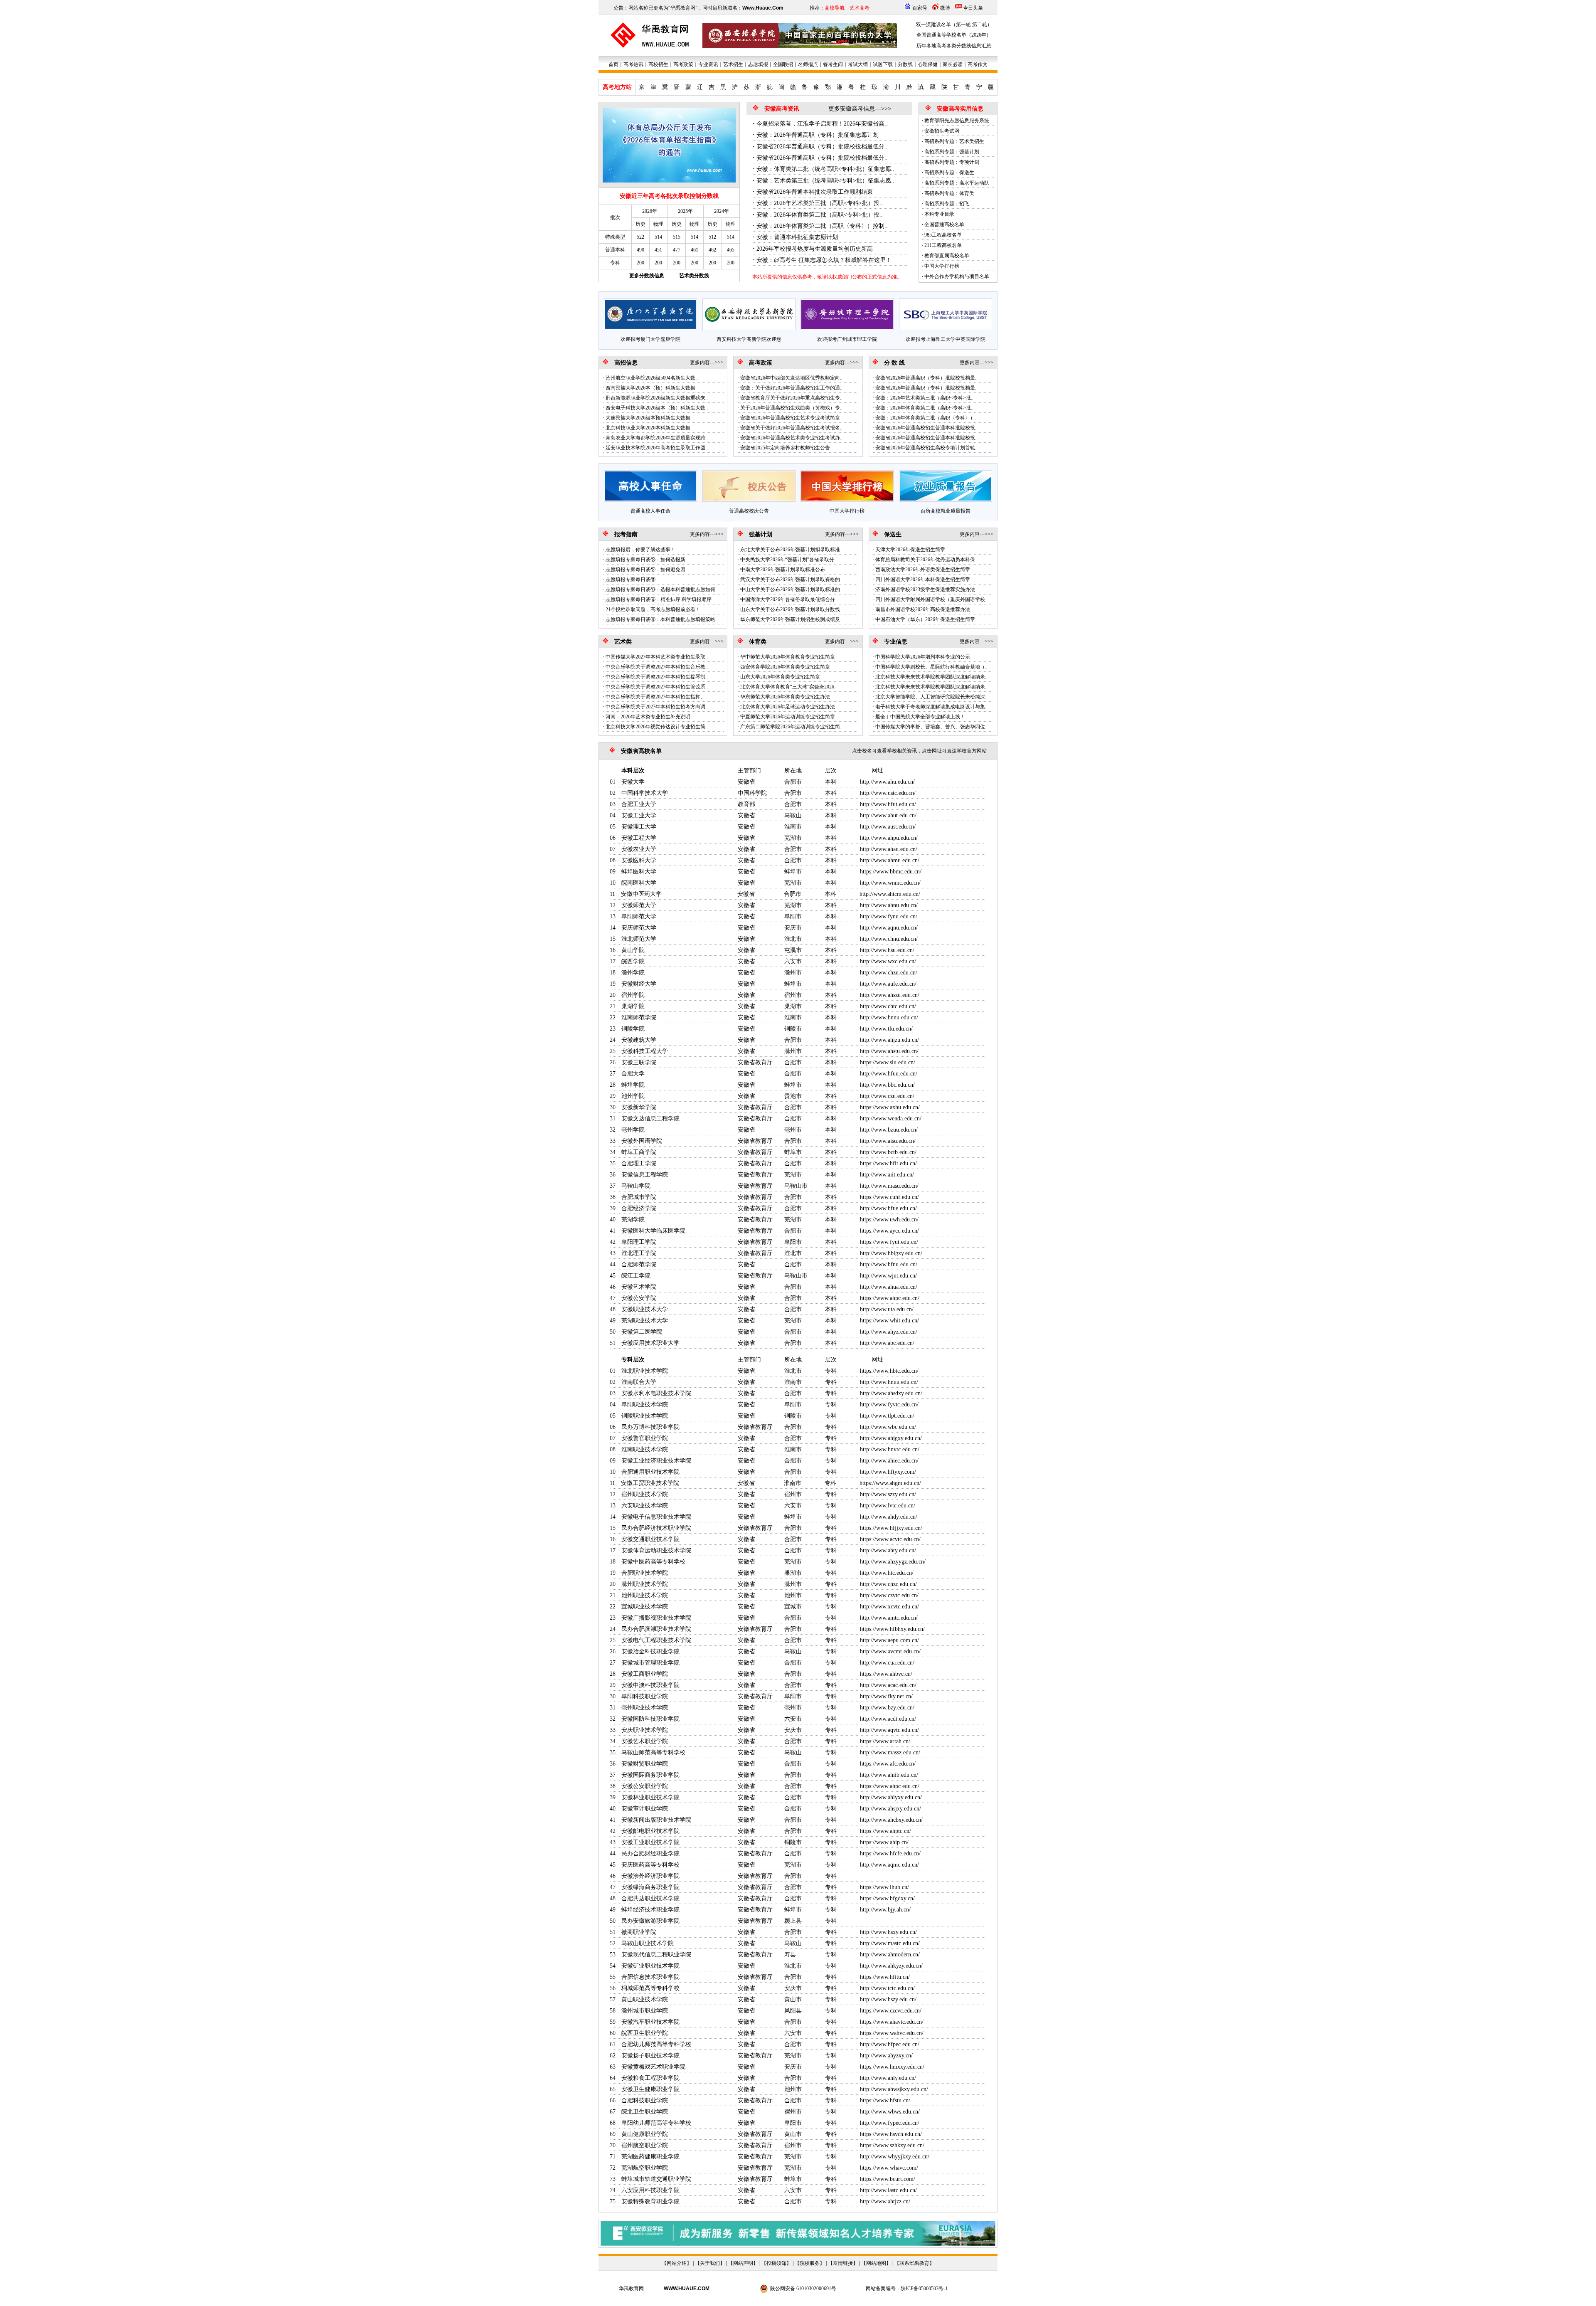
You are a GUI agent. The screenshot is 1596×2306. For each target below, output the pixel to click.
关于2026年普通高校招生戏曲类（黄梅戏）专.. (791, 408)
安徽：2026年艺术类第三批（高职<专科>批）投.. (820, 203)
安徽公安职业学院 (645, 1786)
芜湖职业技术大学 (645, 1321)
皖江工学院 (636, 1276)
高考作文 (978, 64)
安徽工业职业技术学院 (650, 1842)
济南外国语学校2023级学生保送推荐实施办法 (925, 589)
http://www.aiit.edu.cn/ (887, 1175)
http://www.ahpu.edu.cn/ (889, 838)
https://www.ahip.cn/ (884, 1842)
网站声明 (743, 2263)
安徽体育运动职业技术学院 (656, 1550)
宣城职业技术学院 (645, 1607)
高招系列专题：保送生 (949, 173)
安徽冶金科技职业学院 (650, 1651)
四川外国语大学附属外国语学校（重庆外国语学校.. (931, 599)
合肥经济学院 (639, 1208)
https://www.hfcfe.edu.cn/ (890, 1853)
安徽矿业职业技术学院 (650, 1966)
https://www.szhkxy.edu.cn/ (892, 2145)
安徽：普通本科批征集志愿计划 (797, 237)
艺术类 (623, 642)
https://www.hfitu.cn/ (885, 1977)
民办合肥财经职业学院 (650, 1853)
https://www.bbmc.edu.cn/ (891, 872)
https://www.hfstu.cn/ (885, 2100)
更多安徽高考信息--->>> (860, 109)
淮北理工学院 (639, 1253)
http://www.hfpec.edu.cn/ (890, 2044)
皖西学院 (633, 961)
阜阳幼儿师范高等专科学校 (656, 2123)
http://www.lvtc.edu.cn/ (888, 1506)
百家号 (920, 8)
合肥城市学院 (639, 1197)
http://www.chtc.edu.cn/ (888, 1006)
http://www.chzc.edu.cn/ (888, 1584)
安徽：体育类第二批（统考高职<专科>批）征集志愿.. (825, 169)
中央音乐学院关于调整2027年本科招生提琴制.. (657, 677)
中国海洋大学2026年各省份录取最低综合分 (788, 599)
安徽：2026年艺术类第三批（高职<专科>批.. (924, 398)
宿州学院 (633, 995)
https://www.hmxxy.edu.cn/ (892, 2067)
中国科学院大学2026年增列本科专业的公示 (923, 657)
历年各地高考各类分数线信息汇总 (954, 46)
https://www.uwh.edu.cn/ (889, 1220)
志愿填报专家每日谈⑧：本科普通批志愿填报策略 (660, 619)
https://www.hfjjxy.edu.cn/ (891, 1528)
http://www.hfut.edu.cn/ (888, 804)
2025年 (685, 211)
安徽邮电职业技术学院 (650, 1831)
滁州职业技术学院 (645, 1584)
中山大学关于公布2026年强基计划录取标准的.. (791, 589)
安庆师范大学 (639, 928)
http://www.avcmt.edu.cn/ (890, 1651)
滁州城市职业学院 (645, 2011)
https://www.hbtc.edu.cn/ (889, 1371)
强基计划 (761, 534)
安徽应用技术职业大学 (650, 1343)
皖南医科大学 (639, 883)
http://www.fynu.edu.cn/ (889, 916)
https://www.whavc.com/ (889, 2168)
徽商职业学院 (639, 1932)
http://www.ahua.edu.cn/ (889, 1287)
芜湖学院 (633, 1220)
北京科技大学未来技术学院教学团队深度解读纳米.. (931, 677)
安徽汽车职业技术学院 (650, 2022)
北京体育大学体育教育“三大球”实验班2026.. (788, 687)
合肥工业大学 (639, 804)
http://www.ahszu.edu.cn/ (890, 995)
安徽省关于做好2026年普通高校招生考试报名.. (791, 428)
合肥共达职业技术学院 (650, 1898)
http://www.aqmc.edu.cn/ (889, 1865)
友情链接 (843, 2263)
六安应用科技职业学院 (650, 2190)
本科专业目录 (939, 214)
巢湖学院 (633, 1006)
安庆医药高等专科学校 (650, 1865)
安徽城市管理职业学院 (650, 1663)
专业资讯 (708, 64)
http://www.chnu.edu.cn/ (889, 939)
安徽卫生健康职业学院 (650, 2089)
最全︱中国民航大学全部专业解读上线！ (920, 717)
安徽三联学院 (639, 1062)
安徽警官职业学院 (645, 1438)
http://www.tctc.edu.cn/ (887, 1988)
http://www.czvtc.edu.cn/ (889, 1595)
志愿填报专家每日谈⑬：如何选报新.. (647, 560)
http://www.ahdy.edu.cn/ (889, 1517)
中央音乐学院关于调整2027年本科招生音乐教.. (657, 667)
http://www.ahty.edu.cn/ (888, 1550)
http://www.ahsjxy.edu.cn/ (890, 1809)
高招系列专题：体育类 (949, 193)
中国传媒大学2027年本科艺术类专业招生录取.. (657, 657)
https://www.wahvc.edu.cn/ (892, 2033)
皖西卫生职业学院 (645, 2033)
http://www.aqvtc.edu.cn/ (889, 1730)
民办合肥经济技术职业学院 (656, 1528)
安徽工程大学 (639, 838)
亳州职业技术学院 (645, 1708)
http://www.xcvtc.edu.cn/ (889, 1607)
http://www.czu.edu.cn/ (887, 1096)
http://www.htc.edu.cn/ (887, 1573)
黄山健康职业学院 (645, 2134)
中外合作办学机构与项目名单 (957, 276)
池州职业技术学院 (645, 1595)
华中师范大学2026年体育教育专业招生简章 (788, 657)
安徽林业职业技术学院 (650, 1797)
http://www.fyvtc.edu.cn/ (889, 1405)
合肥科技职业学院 (645, 2100)
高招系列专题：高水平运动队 (957, 183)
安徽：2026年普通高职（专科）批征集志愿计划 (818, 135)
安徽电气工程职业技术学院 (656, 1640)
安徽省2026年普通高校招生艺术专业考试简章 (790, 418)
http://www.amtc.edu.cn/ (889, 1618)
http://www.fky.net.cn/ (886, 1696)
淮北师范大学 (639, 939)
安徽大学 (633, 782)
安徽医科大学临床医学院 (653, 1231)
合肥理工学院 (639, 1163)
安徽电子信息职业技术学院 (656, 1517)
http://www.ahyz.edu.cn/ (889, 1332)
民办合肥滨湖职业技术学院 (656, 1629)
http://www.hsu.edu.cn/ (887, 950)
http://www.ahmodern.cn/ (890, 1955)
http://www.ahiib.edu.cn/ (889, 1775)
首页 (613, 64)
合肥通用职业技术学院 (650, 1472)
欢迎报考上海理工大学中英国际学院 (946, 339)
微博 (945, 8)
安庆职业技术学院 (645, 1730)
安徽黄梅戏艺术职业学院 (653, 2067)
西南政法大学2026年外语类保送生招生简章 (923, 570)
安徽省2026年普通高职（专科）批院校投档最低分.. (822, 147)
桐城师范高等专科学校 (650, 1988)
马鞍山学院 (636, 1186)
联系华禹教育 (914, 2263)
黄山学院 (633, 950)
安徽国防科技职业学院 (650, 1719)
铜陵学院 (633, 1029)
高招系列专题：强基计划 (952, 152)
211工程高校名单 (943, 245)
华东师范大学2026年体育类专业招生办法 (785, 697)
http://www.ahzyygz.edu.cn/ (893, 1562)
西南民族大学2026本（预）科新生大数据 (650, 388)
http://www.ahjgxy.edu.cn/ (891, 1438)
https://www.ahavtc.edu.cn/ (892, 2022)
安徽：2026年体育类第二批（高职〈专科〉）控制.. (822, 226)
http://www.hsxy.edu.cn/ (888, 1932)
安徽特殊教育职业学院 (650, 2201)
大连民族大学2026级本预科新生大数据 (648, 418)
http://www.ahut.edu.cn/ (888, 815)
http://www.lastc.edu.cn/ (888, 2190)
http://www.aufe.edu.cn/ (888, 984)
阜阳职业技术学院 (645, 1405)
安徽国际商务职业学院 (650, 1775)
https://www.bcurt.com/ (888, 2179)
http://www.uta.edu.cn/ (887, 1309)
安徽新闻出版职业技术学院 (656, 1820)
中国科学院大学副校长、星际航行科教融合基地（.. (931, 667)
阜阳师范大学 (639, 916)
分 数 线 (894, 363)
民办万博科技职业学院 (650, 1427)
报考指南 (626, 534)
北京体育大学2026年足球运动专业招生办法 (788, 707)
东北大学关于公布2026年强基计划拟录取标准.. (791, 550)
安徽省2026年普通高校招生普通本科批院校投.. (926, 428)
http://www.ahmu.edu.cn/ (890, 860)
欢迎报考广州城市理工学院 (847, 339)
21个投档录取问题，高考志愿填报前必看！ (653, 609)
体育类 (758, 642)
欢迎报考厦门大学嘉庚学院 (650, 339)
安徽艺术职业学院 (645, 1741)
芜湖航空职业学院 (645, 2168)
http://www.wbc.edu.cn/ (888, 1427)
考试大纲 (858, 64)
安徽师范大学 (639, 905)
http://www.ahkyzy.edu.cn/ (891, 1966)
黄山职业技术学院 (645, 1999)
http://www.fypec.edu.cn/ (890, 2123)
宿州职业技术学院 (645, 1494)
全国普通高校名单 (944, 224)
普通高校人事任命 (650, 511)
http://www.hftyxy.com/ (888, 1472)
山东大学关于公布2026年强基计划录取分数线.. (791, 609)
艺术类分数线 (694, 276)
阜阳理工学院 (639, 1242)
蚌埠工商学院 (639, 1152)
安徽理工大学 (639, 827)
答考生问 (833, 64)
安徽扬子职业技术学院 (650, 2056)
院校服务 (810, 2263)
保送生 (893, 534)
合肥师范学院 (639, 1264)
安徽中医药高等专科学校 (653, 1562)
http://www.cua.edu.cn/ (887, 1663)
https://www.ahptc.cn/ (885, 1831)
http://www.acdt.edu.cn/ (888, 1719)
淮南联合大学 (639, 1382)
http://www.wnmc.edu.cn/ (890, 883)
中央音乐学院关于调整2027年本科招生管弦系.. (657, 687)
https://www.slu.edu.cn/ (888, 1062)
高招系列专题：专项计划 (952, 162)
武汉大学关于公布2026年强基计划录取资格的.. (791, 580)
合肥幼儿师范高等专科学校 (656, 2044)
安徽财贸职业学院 (645, 1764)
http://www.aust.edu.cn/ (888, 827)
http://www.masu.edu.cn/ (889, 1186)
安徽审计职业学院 (645, 1809)
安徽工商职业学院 (645, 1674)
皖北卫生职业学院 (645, 2112)
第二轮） (982, 25)
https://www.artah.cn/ (885, 1741)
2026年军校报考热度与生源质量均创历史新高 (815, 249)
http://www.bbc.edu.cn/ (887, 1085)
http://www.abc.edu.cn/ (887, 1343)
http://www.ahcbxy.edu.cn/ (891, 1820)
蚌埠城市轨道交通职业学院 (656, 2179)
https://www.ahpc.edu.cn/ (890, 1298)
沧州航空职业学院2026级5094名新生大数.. (652, 378)
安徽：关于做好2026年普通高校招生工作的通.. (791, 388)
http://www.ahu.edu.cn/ (887, 782)
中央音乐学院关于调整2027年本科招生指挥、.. (657, 697)
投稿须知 (776, 2263)
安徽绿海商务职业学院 (650, 1887)
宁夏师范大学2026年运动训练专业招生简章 (788, 717)
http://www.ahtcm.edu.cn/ (890, 894)
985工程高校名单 (943, 235)
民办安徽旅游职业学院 (650, 1921)
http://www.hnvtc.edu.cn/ (890, 1449)
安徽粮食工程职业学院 (650, 2078)
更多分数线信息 (647, 276)
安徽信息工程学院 (645, 1175)
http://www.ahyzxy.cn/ (886, 2056)
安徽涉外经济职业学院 (650, 1876)
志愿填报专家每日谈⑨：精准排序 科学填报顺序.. (660, 599)
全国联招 (783, 64)
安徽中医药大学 (641, 894)
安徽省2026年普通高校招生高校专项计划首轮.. (926, 448)
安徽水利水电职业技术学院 (656, 1393)
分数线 (905, 64)
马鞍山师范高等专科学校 (653, 1752)
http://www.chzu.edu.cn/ (889, 973)
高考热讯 (633, 64)
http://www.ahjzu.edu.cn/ (889, 1040)
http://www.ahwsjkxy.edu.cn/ (894, 2089)
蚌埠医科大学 (639, 872)
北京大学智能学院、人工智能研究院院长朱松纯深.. (931, 697)
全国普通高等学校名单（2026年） (954, 35)
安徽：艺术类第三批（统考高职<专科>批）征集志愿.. (825, 181)
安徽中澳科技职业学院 (650, 1685)
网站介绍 (677, 2263)
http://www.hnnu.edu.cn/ (889, 1017)
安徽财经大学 (639, 984)
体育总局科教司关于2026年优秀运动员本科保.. (926, 560)
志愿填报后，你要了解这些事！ (640, 550)
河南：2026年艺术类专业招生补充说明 (648, 717)
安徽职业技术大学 (645, 1309)
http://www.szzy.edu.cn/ (888, 1494)
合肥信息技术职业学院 (650, 1977)
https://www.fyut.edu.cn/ (889, 1242)
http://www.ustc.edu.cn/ (888, 793)
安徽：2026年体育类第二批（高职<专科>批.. (924, 408)
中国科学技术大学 (645, 793)
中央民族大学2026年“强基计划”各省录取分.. (788, 560)
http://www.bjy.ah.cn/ (885, 1910)
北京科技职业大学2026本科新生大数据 (648, 428)
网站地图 (876, 2263)
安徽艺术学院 (639, 1287)
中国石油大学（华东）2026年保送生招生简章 (925, 619)
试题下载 (883, 64)
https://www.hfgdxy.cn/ (887, 1898)
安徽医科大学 (639, 860)
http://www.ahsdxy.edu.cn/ (891, 1393)
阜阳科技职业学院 (645, 1696)
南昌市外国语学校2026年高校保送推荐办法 (923, 609)
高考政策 (683, 64)
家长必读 (953, 64)
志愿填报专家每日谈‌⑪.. (632, 580)
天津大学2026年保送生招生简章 (910, 550)
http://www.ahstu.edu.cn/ (889, 1051)
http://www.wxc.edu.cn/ (888, 961)
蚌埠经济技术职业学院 (650, 1910)
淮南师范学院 (639, 1017)
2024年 (722, 211)
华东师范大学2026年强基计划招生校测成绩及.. (791, 619)
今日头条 (973, 8)
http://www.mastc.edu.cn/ (890, 1943)
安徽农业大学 (639, 849)
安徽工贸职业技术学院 (650, 1483)
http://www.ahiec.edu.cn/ (889, 1461)
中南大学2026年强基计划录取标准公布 (783, 570)
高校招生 (658, 64)
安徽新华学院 (639, 1107)
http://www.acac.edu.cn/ (888, 1685)
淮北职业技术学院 (645, 1371)
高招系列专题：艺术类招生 (954, 141)
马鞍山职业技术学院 (648, 1943)
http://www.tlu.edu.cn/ (886, 1029)
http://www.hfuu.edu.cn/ (889, 1074)
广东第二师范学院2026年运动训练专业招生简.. (791, 727)
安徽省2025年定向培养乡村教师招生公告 (785, 448)
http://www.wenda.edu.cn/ (891, 1118)
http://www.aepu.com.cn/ (889, 1640)
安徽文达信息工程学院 (650, 1118)
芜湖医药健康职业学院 (650, 2157)
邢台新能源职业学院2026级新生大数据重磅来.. (657, 398)
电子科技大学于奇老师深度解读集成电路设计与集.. (931, 707)
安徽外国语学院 (642, 1141)
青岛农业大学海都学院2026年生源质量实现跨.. (657, 438)
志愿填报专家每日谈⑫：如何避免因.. (647, 570)
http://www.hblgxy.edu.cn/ (891, 1253)
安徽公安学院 (639, 1298)
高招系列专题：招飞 (947, 204)
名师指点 (808, 64)
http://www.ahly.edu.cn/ (888, 2078)
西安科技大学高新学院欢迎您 (749, 339)
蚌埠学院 (633, 1085)
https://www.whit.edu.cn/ (889, 1321)
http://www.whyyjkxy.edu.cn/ (895, 2157)
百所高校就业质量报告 (946, 511)
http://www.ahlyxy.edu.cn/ (891, 1797)
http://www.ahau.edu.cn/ (889, 849)
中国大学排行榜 (942, 266)
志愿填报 (758, 64)
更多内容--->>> (707, 363)
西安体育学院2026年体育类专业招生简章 (785, 667)
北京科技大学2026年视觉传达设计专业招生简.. (657, 727)
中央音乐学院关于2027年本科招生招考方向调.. (657, 707)
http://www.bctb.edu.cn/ (888, 1152)
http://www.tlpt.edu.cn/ (887, 1416)
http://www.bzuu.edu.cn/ (889, 1130)
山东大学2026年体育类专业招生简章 (780, 677)
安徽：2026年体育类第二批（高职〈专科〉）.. (926, 418)
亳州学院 (633, 1130)
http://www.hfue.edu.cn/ (888, 1208)
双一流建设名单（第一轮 (943, 25)
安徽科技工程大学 (645, 1051)
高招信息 (626, 363)
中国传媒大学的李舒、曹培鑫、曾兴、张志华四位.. (931, 727)
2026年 (650, 211)
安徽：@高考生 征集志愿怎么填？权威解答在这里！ (824, 260)
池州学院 (633, 1096)
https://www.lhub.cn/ (884, 1887)
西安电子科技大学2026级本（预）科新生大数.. (657, 408)
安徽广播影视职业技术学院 (656, 1618)
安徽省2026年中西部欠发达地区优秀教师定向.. (791, 378)
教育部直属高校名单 (947, 256)
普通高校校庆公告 (749, 511)
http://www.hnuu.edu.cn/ (889, 1382)
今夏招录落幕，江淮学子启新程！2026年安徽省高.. (822, 124)
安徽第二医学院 (642, 1332)
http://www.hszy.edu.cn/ (888, 1999)
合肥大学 (633, 1074)
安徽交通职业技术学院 (650, 1539)
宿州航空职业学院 (645, 2145)
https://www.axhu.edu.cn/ (890, 1107)
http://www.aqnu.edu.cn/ (889, 928)
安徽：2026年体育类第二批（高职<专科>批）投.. (820, 215)
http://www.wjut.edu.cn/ (888, 1276)
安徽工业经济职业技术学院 (656, 1461)
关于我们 (710, 2263)
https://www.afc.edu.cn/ (888, 1764)
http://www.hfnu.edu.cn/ (889, 1264)
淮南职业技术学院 (645, 1449)
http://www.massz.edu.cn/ (890, 1752)
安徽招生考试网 (942, 131)
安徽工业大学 (639, 815)
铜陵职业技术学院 (645, 1416)
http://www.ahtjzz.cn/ (885, 2201)
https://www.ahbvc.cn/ (886, 1674)
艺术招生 (733, 64)
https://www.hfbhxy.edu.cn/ (892, 1629)
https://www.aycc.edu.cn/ (889, 1231)
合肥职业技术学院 (645, 1573)
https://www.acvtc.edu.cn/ (890, 1539)
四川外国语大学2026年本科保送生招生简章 (923, 580)
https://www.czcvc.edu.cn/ (891, 2011)
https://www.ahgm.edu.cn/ (890, 1483)
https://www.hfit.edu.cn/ (888, 1163)
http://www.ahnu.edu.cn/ (889, 905)
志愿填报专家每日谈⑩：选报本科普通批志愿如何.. (662, 589)
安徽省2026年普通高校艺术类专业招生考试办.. (791, 438)
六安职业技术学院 (645, 1506)
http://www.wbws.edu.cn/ (890, 2112)
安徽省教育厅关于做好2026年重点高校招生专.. (791, 398)
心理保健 (928, 64)
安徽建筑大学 (639, 1040)
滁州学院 (633, 973)
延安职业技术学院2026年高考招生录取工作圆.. (657, 448)
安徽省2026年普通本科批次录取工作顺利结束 (815, 192)
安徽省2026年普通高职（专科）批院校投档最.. (926, 378)
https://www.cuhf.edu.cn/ (889, 1197)
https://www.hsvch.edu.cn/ (891, 2134)
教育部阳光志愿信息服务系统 (957, 121)
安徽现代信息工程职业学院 (656, 1955)
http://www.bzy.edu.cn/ (887, 1708)
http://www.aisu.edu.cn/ (888, 1141)
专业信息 (896, 642)
